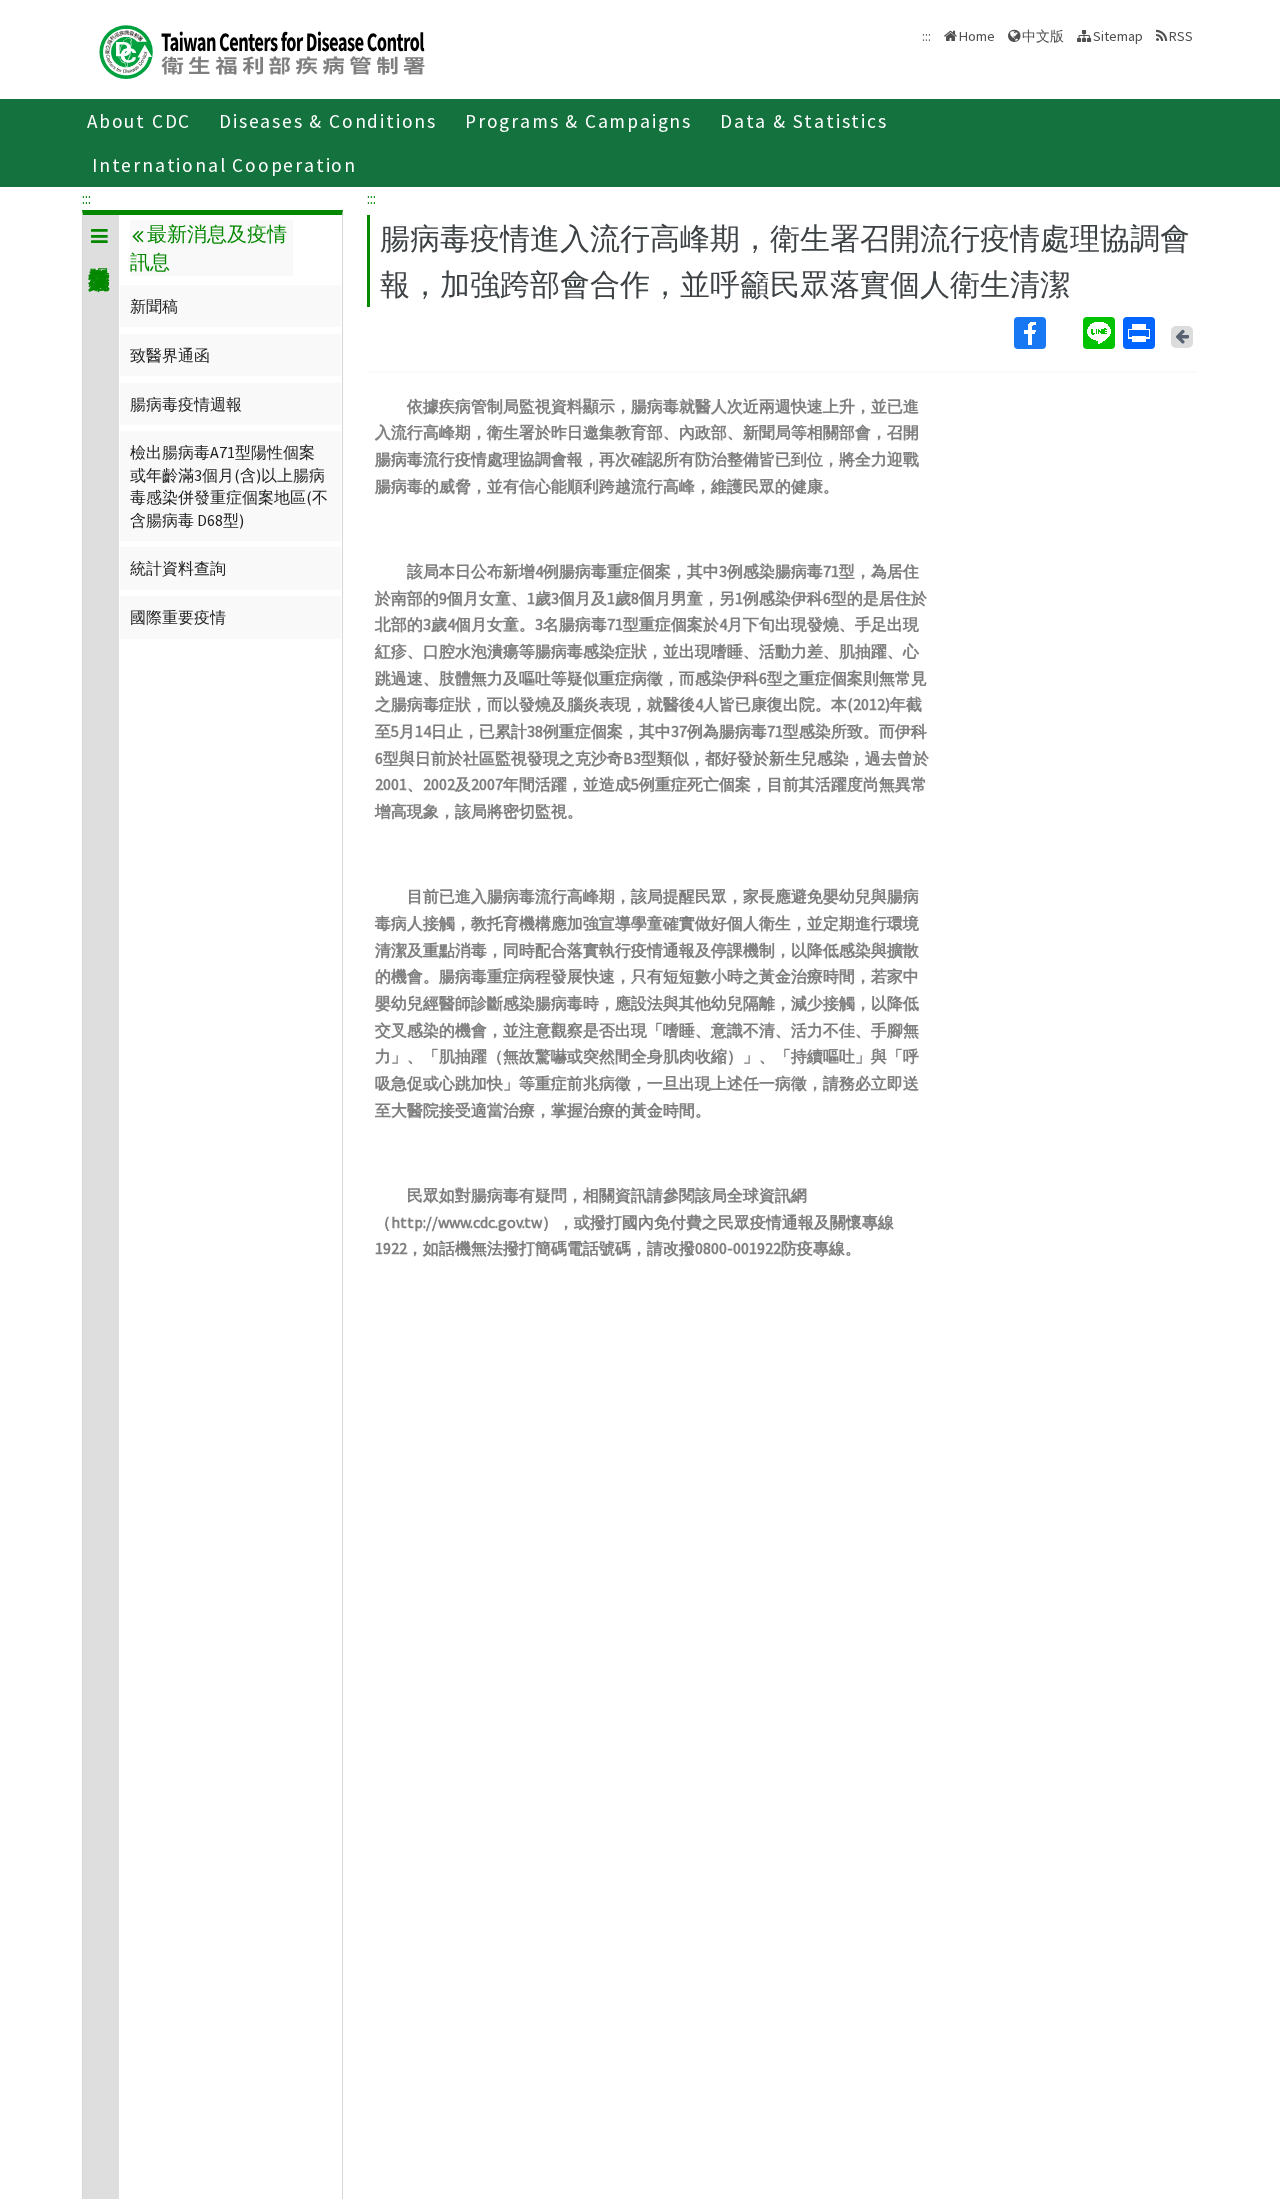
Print (1141, 333)
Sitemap (1118, 36)
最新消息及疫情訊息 (208, 248)
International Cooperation (224, 165)
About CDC (139, 121)
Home (977, 36)
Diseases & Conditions (328, 121)
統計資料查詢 (178, 568)
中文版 (1043, 34)
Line (1101, 333)
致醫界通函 (170, 355)
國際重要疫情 (178, 617)
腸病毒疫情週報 (186, 404)
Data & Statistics (804, 121)
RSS (1181, 36)
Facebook (1046, 333)
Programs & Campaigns (578, 121)
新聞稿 (154, 306)
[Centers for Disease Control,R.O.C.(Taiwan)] (262, 49)
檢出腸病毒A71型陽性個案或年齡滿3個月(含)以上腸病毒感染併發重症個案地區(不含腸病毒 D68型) (229, 485)
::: (86, 198)
